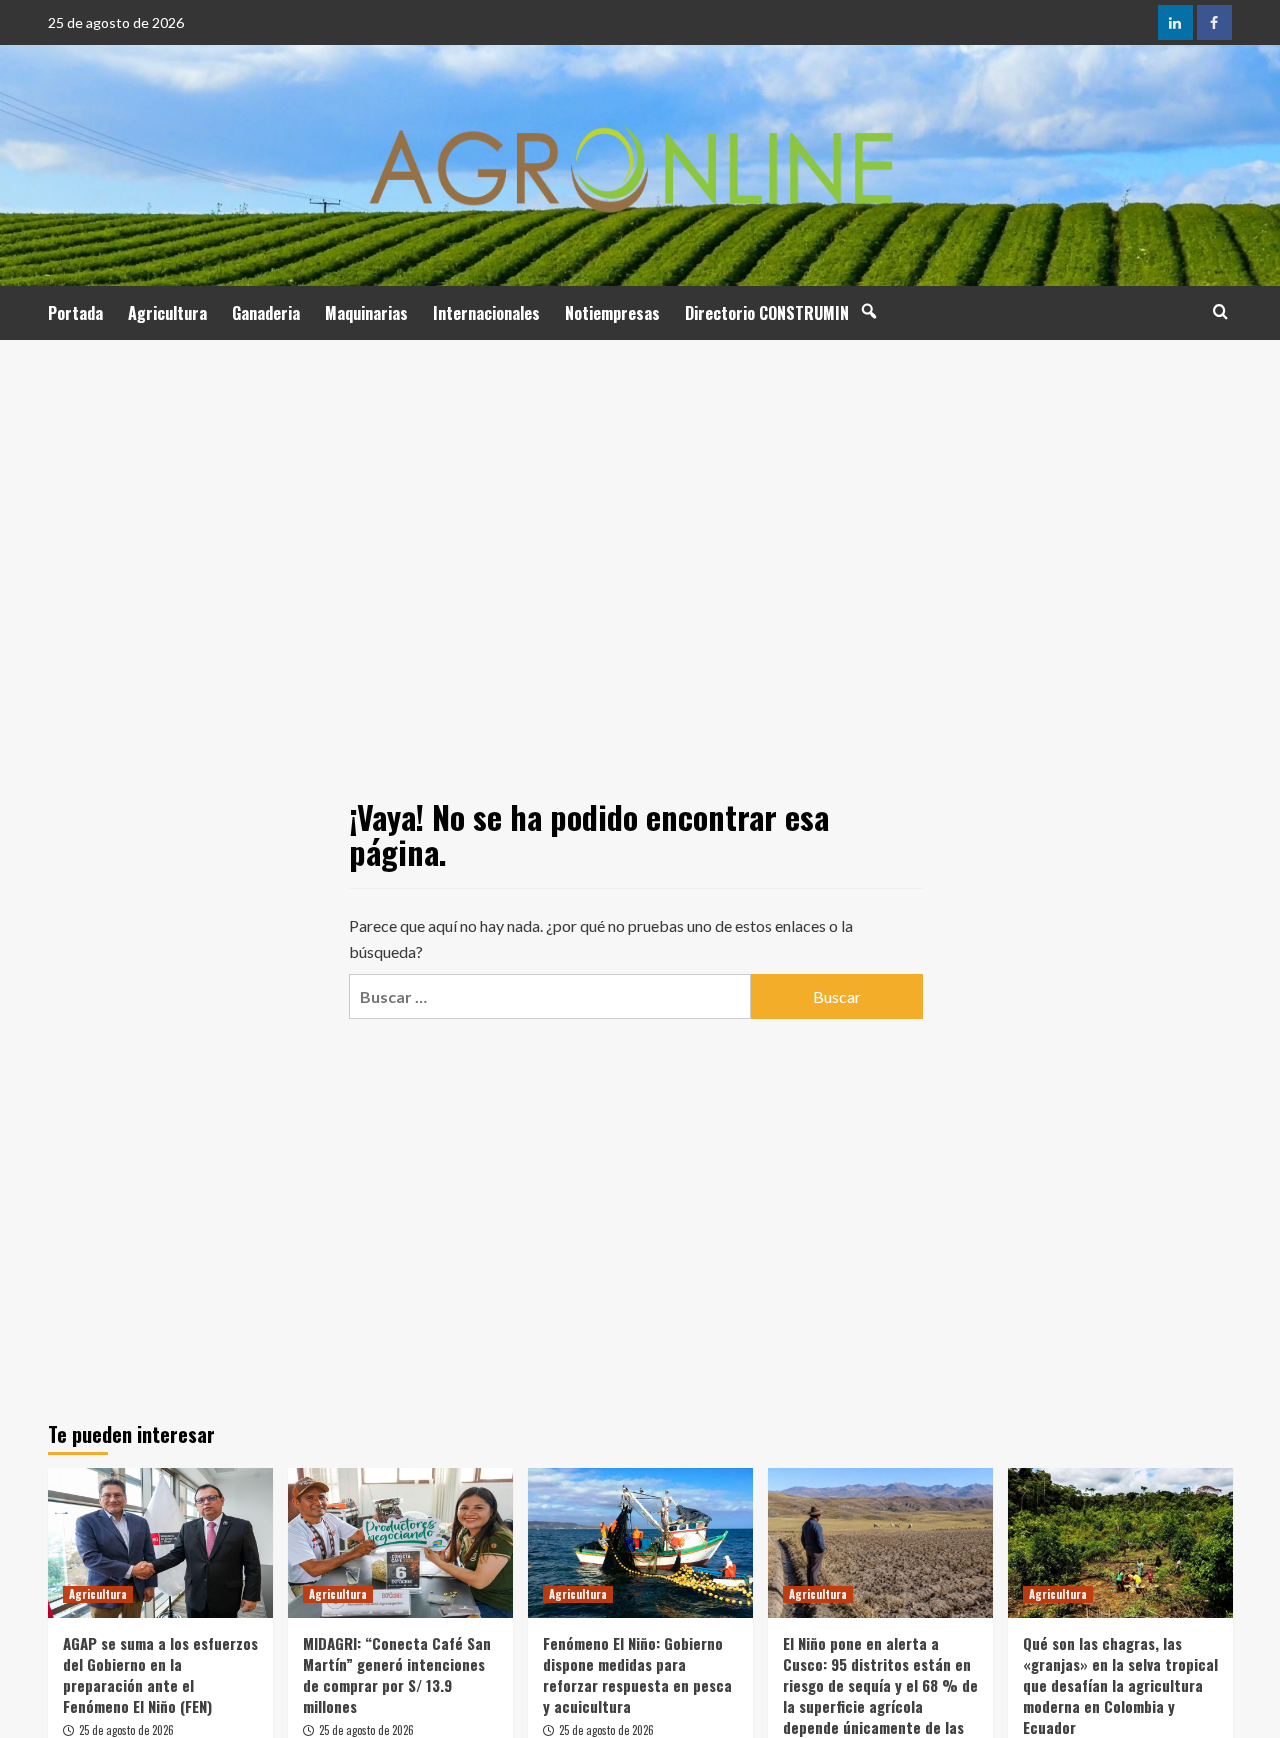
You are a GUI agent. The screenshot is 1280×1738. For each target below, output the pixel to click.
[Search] (1220, 311)
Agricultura (167, 313)
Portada (75, 313)
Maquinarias (366, 313)
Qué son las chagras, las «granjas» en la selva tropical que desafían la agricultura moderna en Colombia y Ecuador (1120, 1685)
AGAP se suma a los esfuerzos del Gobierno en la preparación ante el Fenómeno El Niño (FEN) (160, 1674)
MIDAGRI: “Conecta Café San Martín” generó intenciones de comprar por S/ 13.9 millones (397, 1674)
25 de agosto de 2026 (126, 1730)
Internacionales (486, 313)
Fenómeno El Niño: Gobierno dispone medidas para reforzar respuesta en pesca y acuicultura (637, 1674)
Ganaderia (266, 313)
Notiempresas (612, 313)
